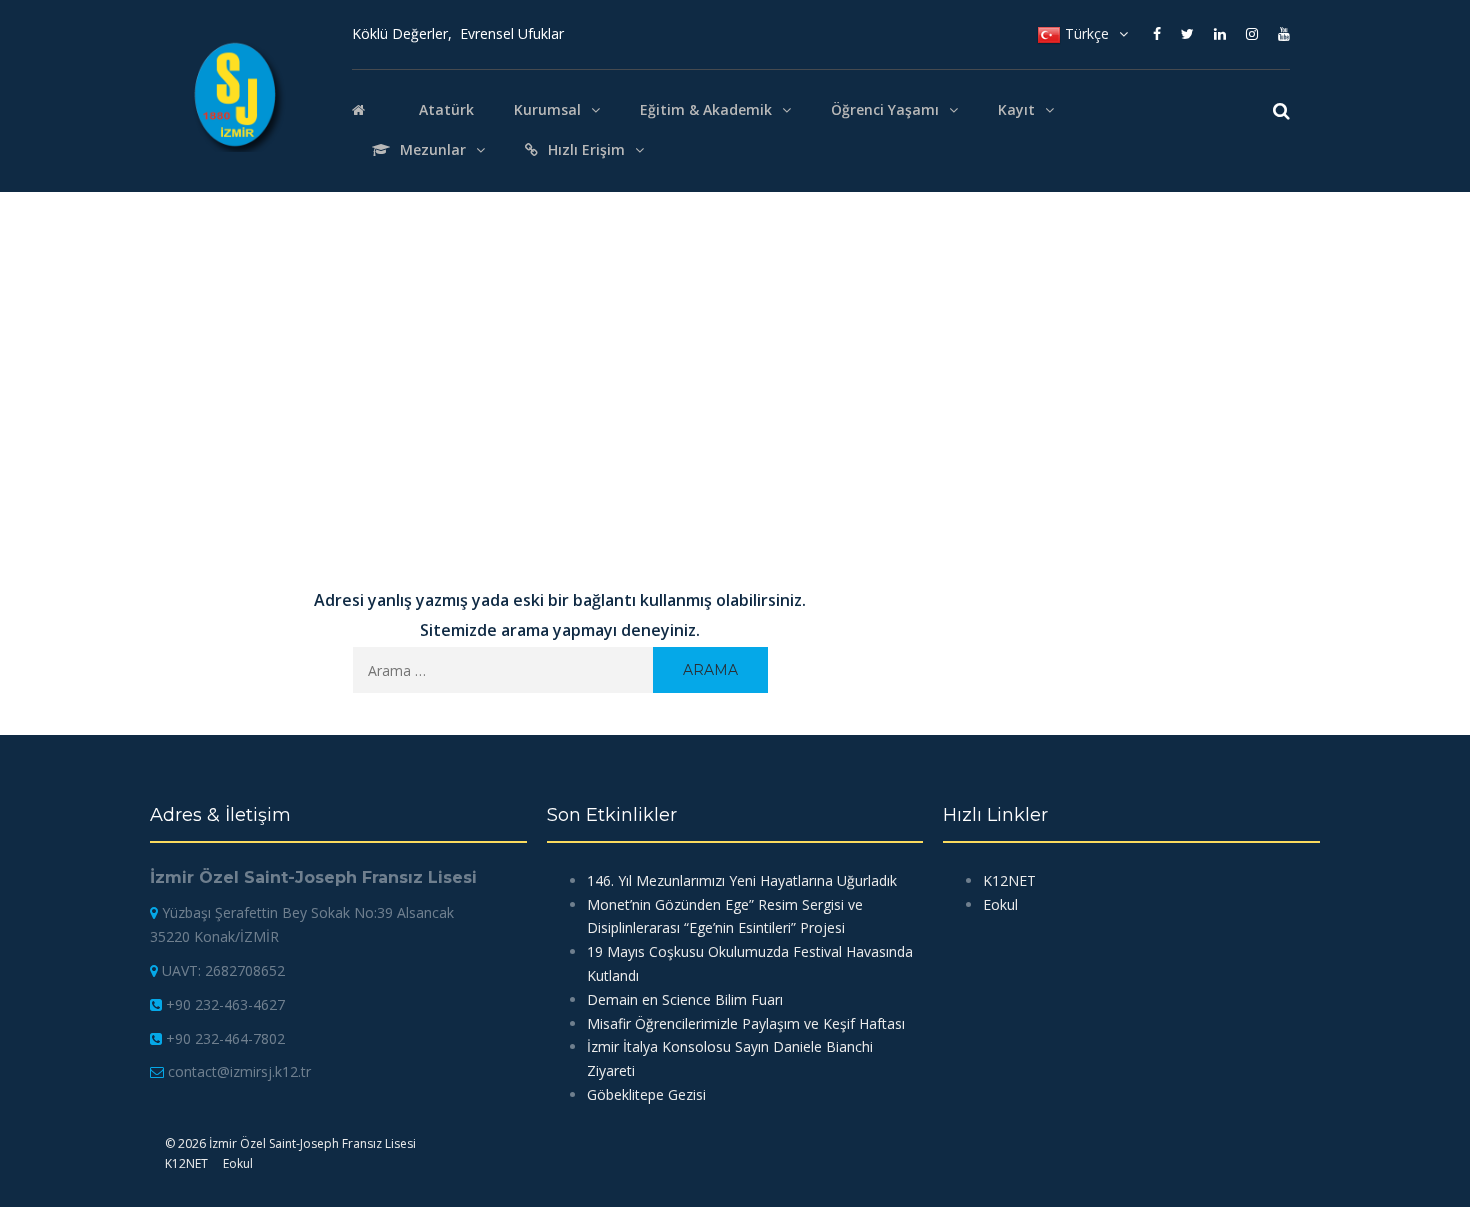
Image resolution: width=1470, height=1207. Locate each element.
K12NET (1009, 880)
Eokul (1000, 904)
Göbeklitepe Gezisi (646, 1094)
